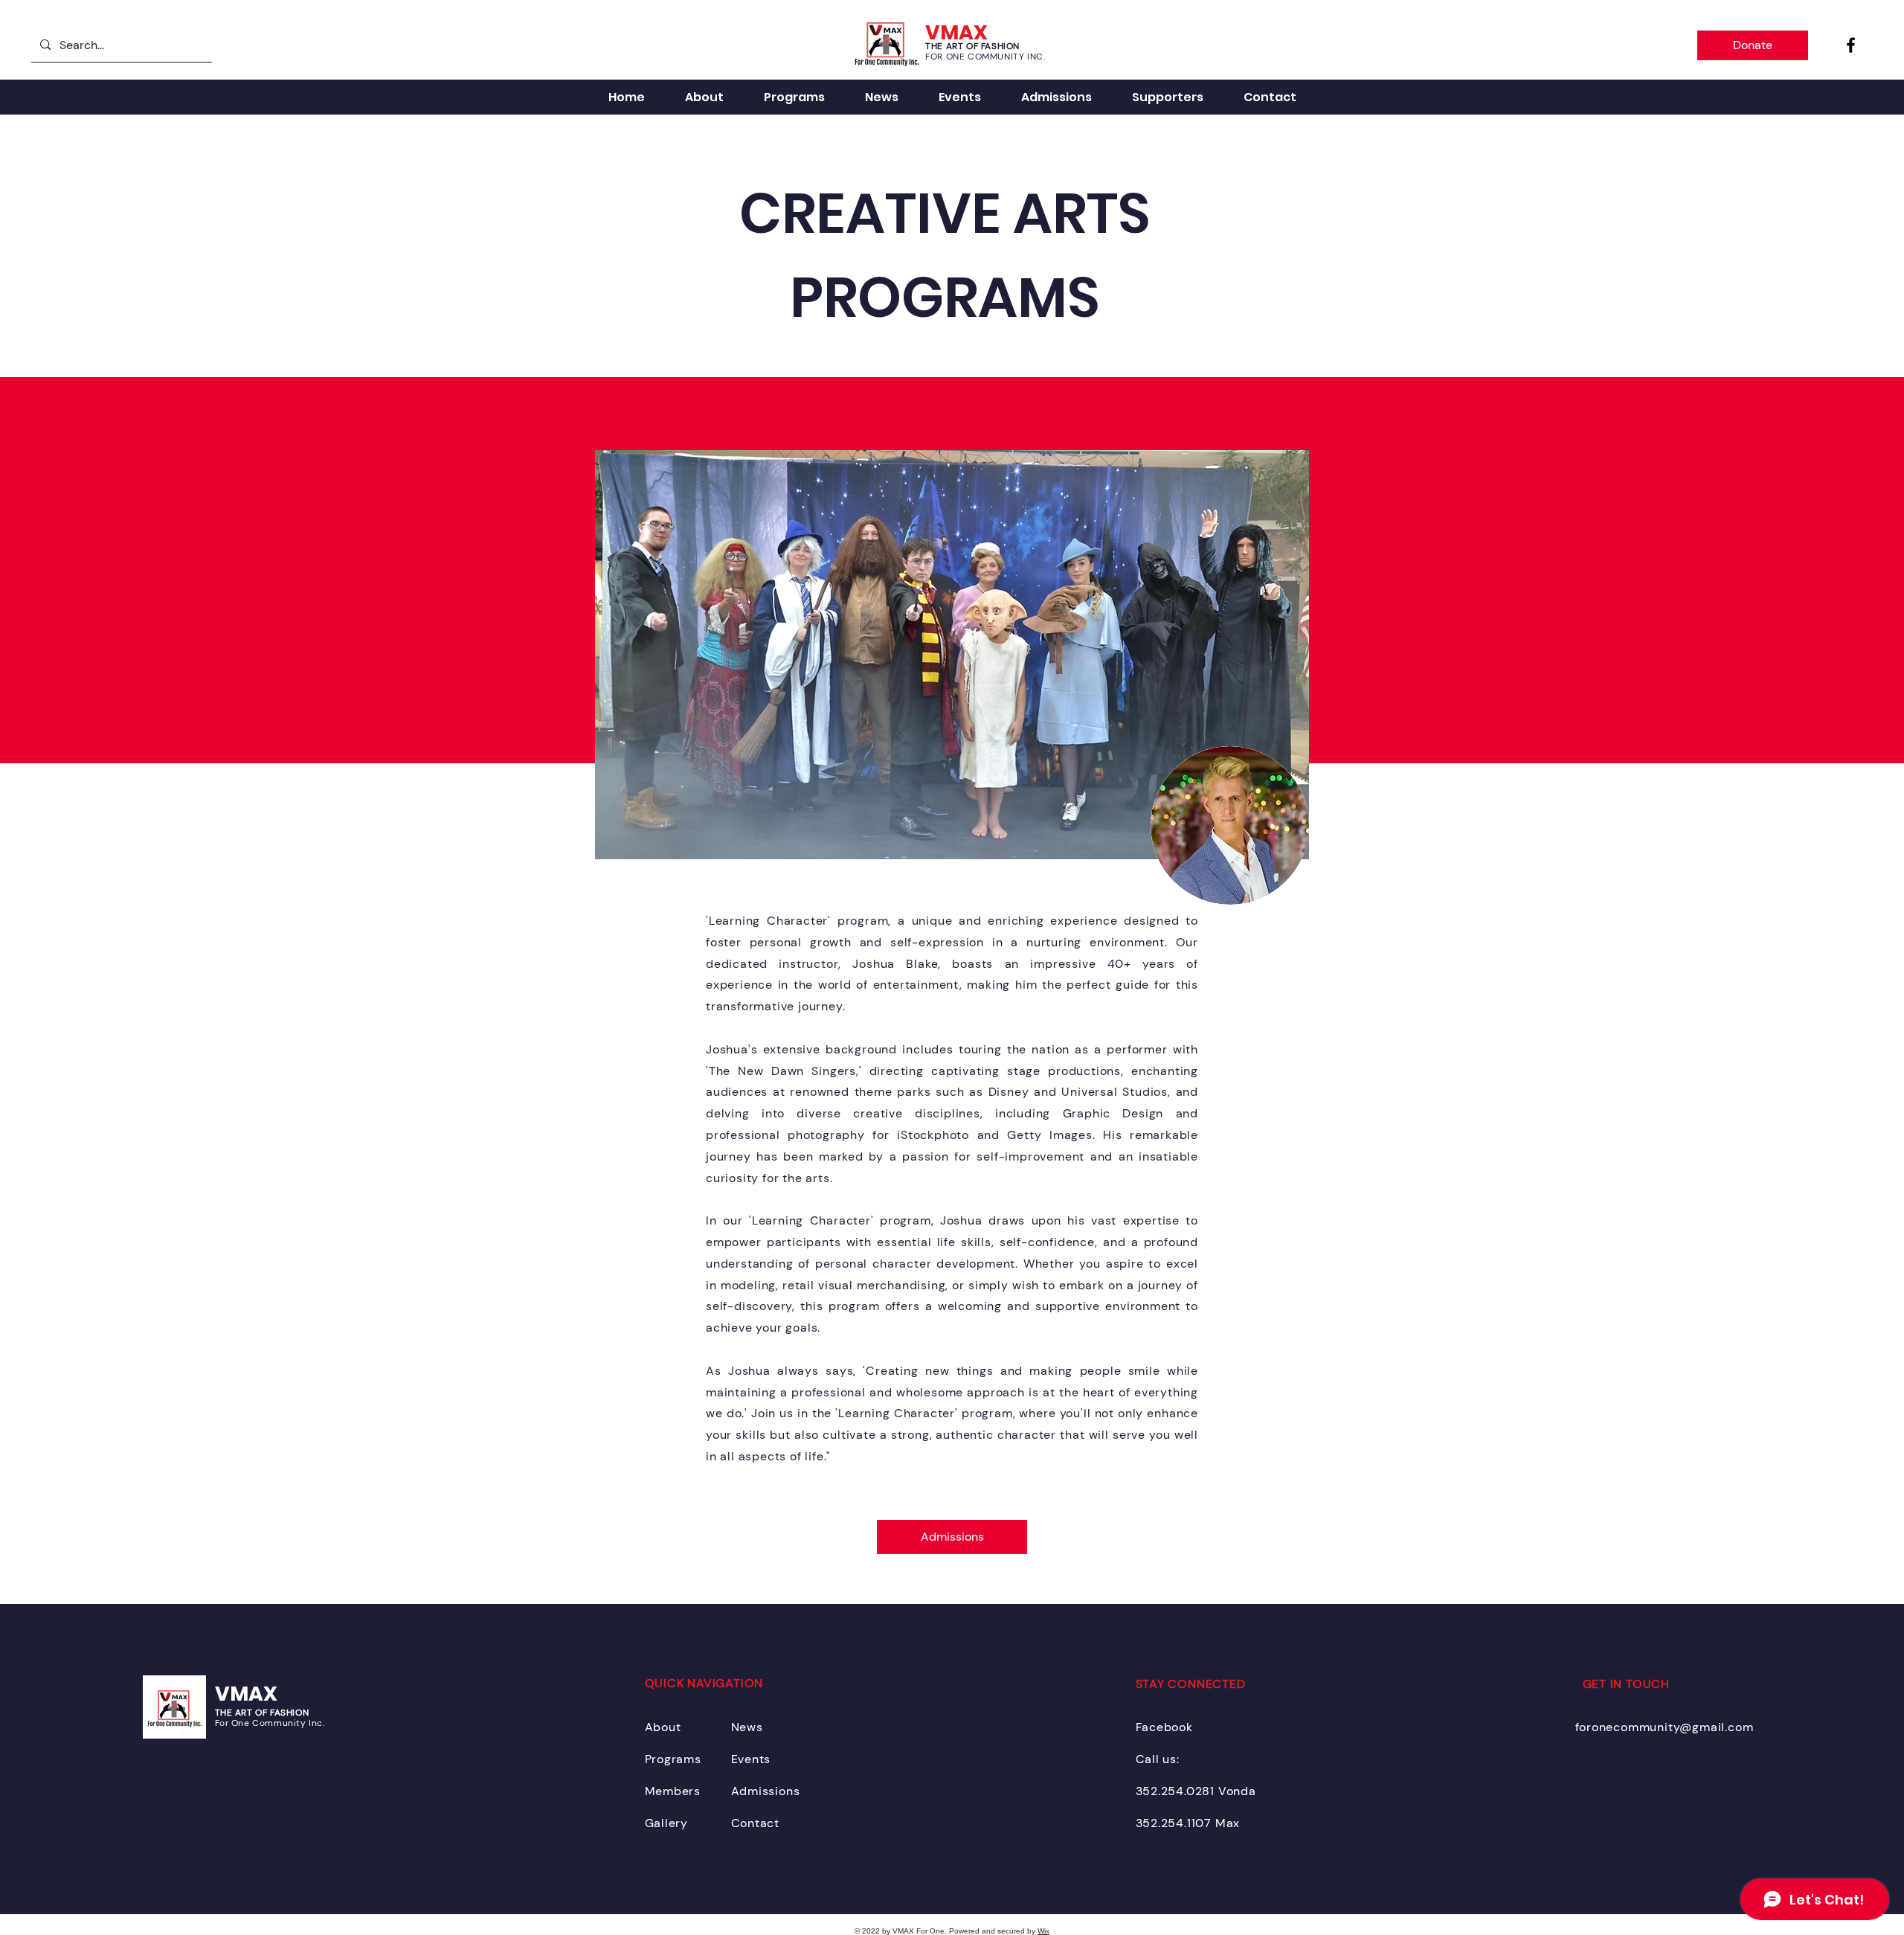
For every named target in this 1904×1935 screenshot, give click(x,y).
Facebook (1164, 1727)
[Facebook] (1851, 45)
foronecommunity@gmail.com (1665, 1727)
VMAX (246, 1694)
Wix (1043, 1931)
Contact (756, 1823)
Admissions (766, 1791)
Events (751, 1759)
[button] (1168, 97)
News (747, 1727)
